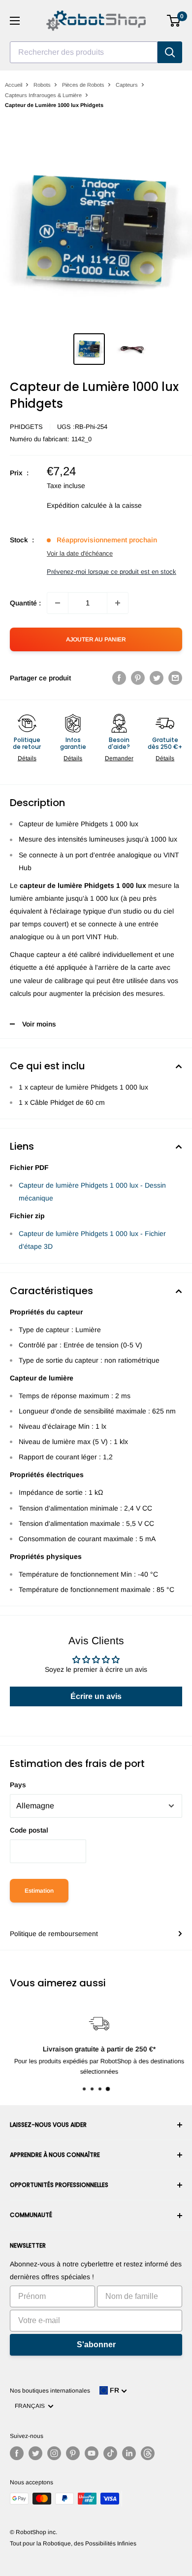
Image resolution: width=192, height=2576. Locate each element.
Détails (27, 758)
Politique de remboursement (54, 1934)
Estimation (39, 1891)
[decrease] (58, 603)
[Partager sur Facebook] (119, 678)
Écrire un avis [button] (96, 1696)
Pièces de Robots (83, 85)
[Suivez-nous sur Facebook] (17, 2453)
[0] (174, 21)
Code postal (29, 1830)
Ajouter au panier (96, 639)
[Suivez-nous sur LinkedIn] (129, 2453)
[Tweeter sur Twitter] (157, 678)
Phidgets (26, 427)
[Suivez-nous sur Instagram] (54, 2453)
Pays (18, 1785)
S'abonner (96, 2345)
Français (31, 2406)
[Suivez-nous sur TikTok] (110, 2453)
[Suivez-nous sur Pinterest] (73, 2453)
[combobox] (84, 52)
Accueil (14, 85)
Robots (42, 85)
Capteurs (127, 85)
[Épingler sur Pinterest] (138, 678)
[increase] (118, 603)
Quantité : (25, 603)
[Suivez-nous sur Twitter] (35, 2453)
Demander (119, 758)
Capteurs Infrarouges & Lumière (43, 95)
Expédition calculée (77, 505)
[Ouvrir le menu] (15, 21)
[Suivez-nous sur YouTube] (92, 2453)
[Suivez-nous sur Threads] (148, 2453)
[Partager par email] (175, 678)
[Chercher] (170, 52)
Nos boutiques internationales (50, 2391)
